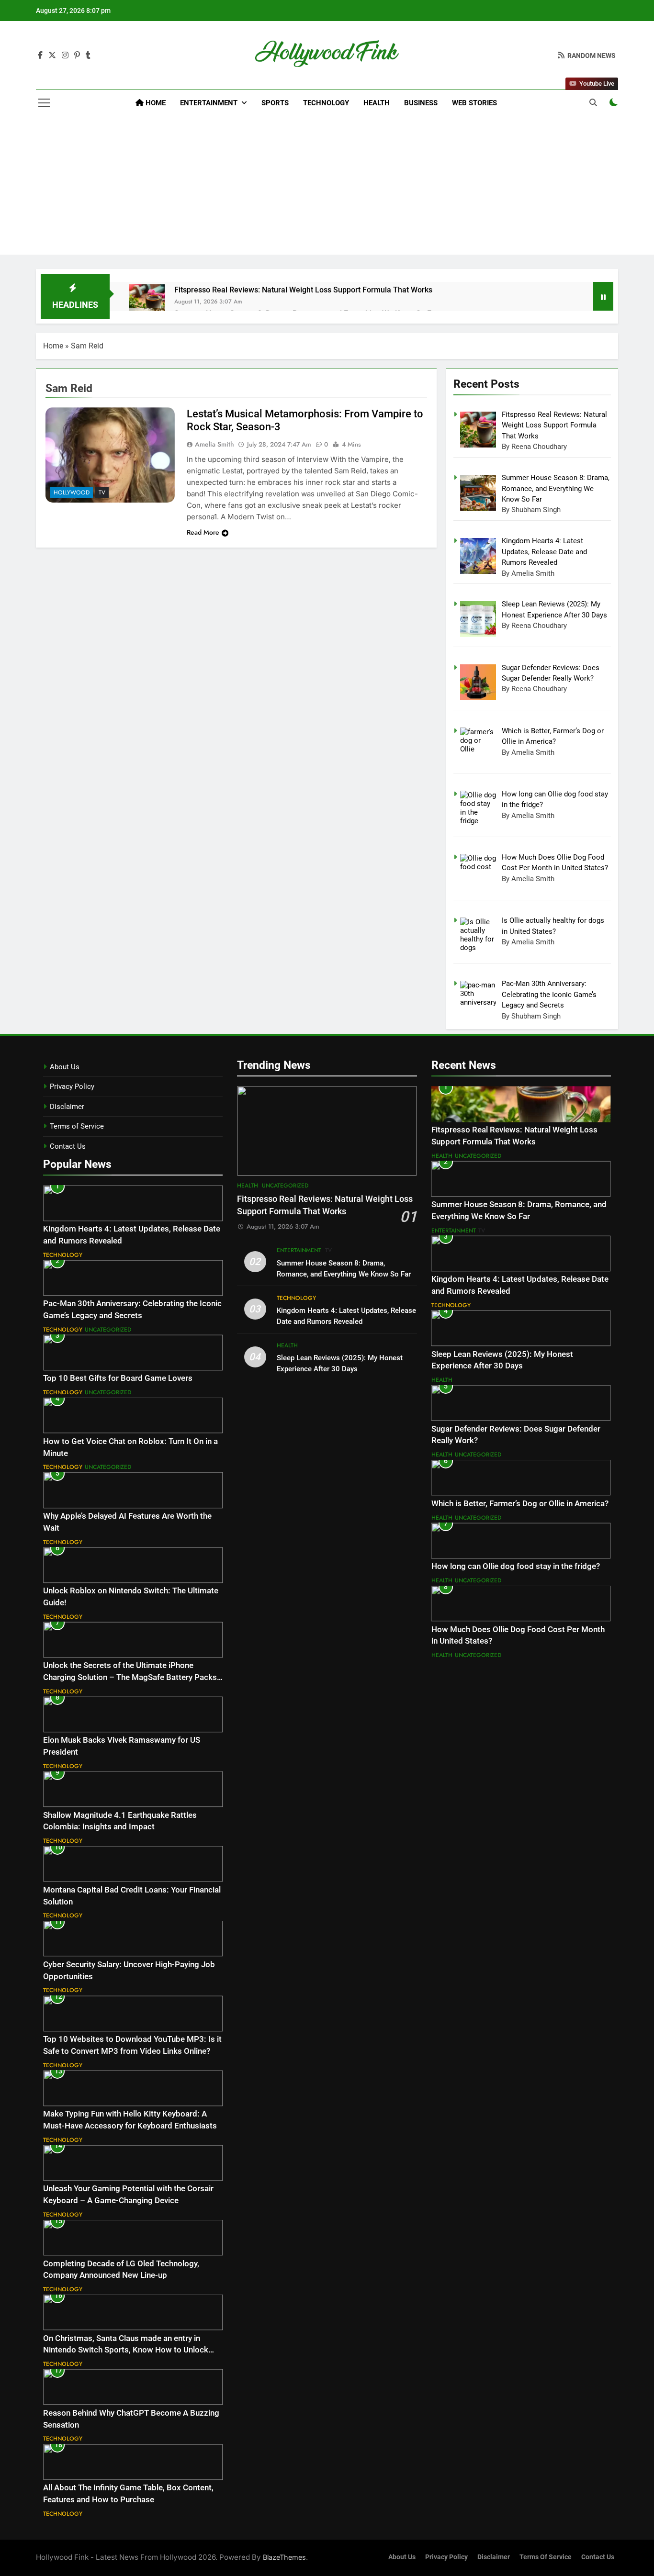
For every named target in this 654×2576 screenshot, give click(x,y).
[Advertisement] (327, 188)
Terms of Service (77, 1126)
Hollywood (72, 493)
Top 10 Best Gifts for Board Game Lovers (118, 1378)
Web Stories (474, 103)
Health (377, 103)
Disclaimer (67, 1107)
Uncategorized (108, 1330)
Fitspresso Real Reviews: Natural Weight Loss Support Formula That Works (303, 290)
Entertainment (209, 103)
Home (155, 103)
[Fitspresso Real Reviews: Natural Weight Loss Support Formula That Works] (147, 302)
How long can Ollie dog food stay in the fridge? (516, 1566)
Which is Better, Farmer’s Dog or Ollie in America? (520, 1504)
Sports (275, 103)
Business (421, 103)
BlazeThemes (284, 2557)
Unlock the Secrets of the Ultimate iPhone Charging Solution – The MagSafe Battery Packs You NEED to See (130, 1677)
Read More (203, 532)
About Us (65, 1067)
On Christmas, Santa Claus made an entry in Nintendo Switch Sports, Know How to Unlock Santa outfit (126, 2350)
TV (102, 493)
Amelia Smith (214, 444)
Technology (326, 103)
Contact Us (68, 1146)
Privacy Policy (72, 1086)
